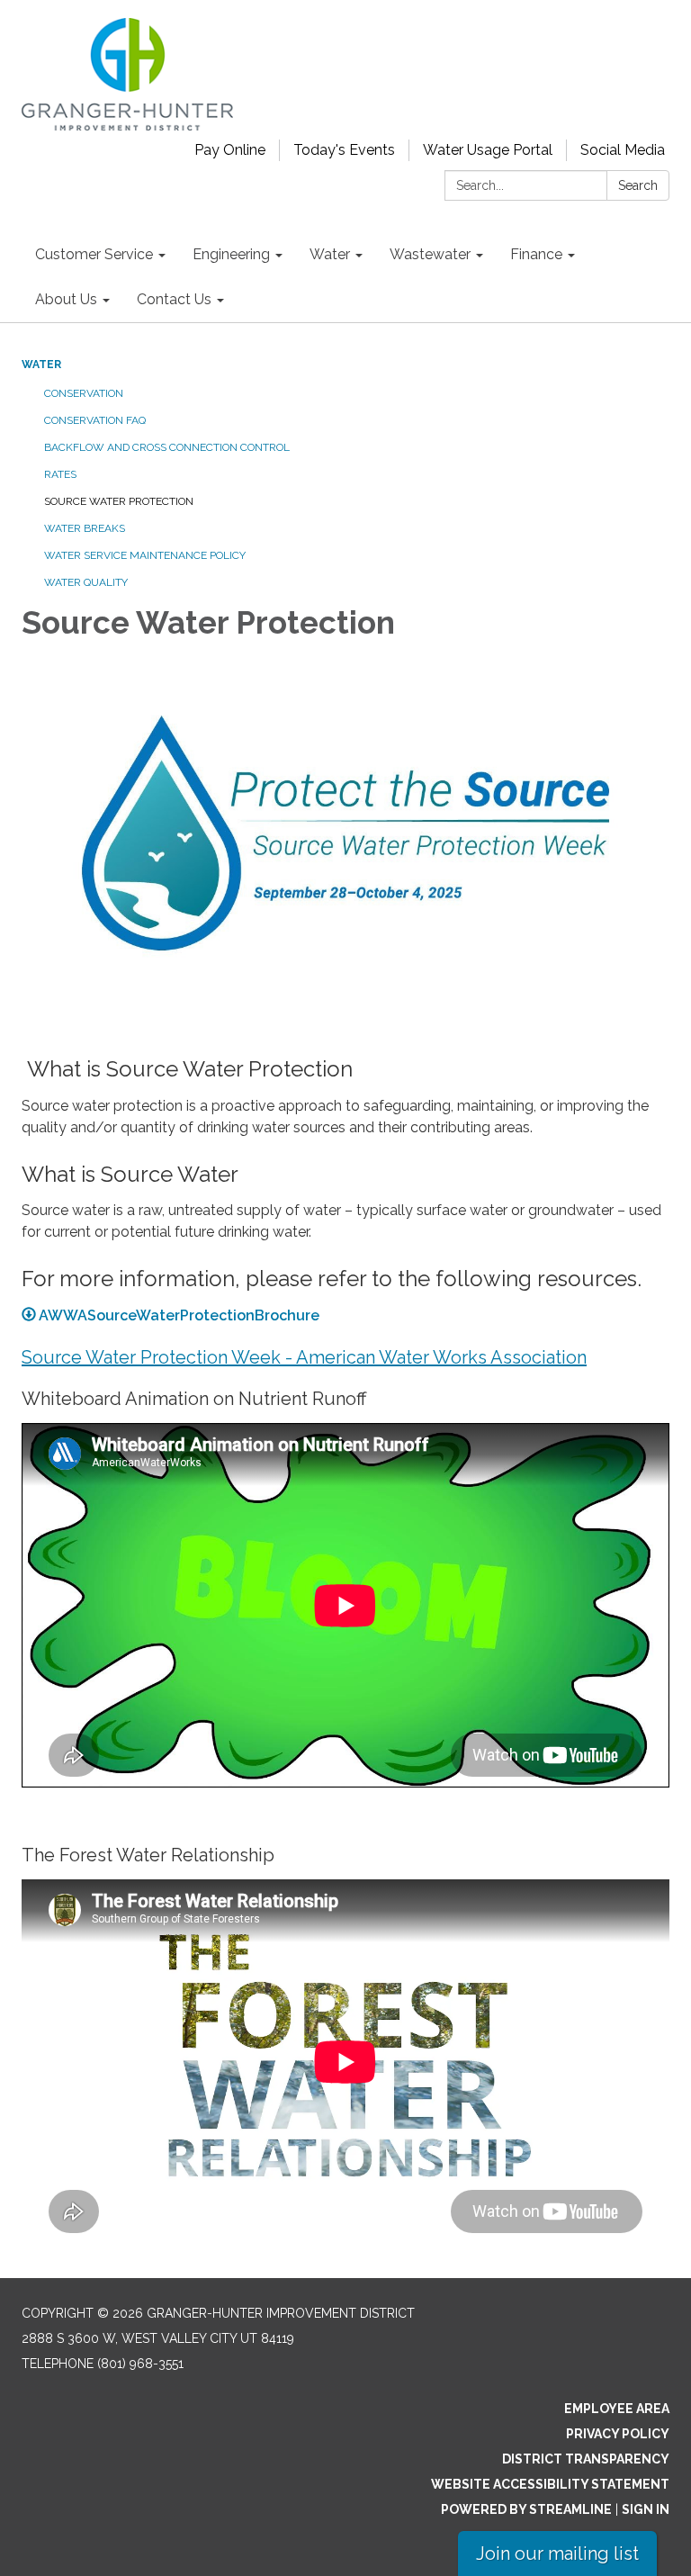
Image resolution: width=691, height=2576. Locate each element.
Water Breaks (85, 528)
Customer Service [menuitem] (94, 254)
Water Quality (86, 582)
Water (41, 365)
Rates (60, 474)
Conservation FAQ (95, 420)
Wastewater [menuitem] (430, 254)
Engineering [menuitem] (231, 254)
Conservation (84, 393)
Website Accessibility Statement (550, 2484)
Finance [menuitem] (536, 254)
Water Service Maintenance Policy (145, 555)
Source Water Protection (119, 501)
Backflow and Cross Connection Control (167, 447)
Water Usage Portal (488, 150)
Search (638, 185)
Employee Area (617, 2409)
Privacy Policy (618, 2434)
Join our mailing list (557, 2553)
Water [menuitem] (330, 254)
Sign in (646, 2509)
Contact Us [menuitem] (174, 299)
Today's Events (344, 150)
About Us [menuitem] (66, 299)
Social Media (623, 150)
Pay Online (230, 150)
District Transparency (586, 2459)
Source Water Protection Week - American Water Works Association (304, 1357)
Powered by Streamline (526, 2509)
